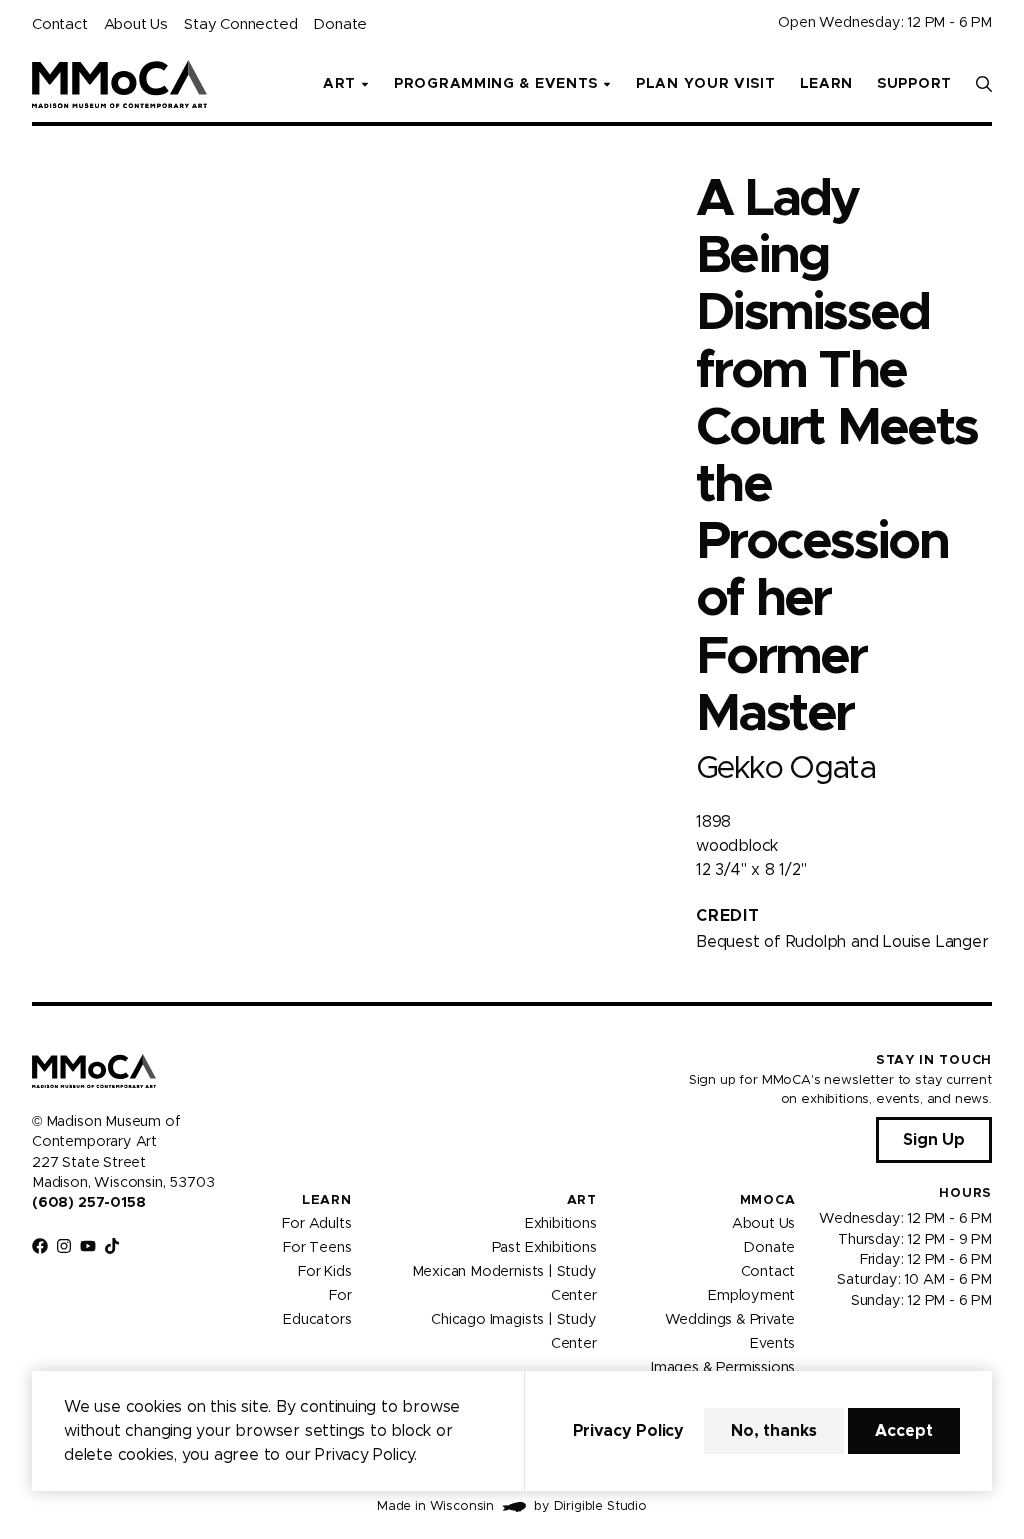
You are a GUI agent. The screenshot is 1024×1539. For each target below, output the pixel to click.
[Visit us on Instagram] (64, 1246)
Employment (751, 1296)
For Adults (316, 1224)
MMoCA (768, 1200)
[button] (984, 84)
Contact (60, 24)
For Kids (325, 1272)
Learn (827, 84)
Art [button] (339, 84)
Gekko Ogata (785, 768)
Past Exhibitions (544, 1248)
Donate (340, 24)
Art (582, 1200)
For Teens (317, 1248)
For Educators (317, 1308)
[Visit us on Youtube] (88, 1246)
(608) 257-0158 (88, 1203)
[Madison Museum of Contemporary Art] (119, 84)
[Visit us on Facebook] (40, 1246)
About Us (136, 24)
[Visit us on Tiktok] (112, 1246)
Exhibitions (561, 1224)
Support (914, 84)
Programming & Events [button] (496, 84)
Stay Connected (240, 24)
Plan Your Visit (706, 84)
